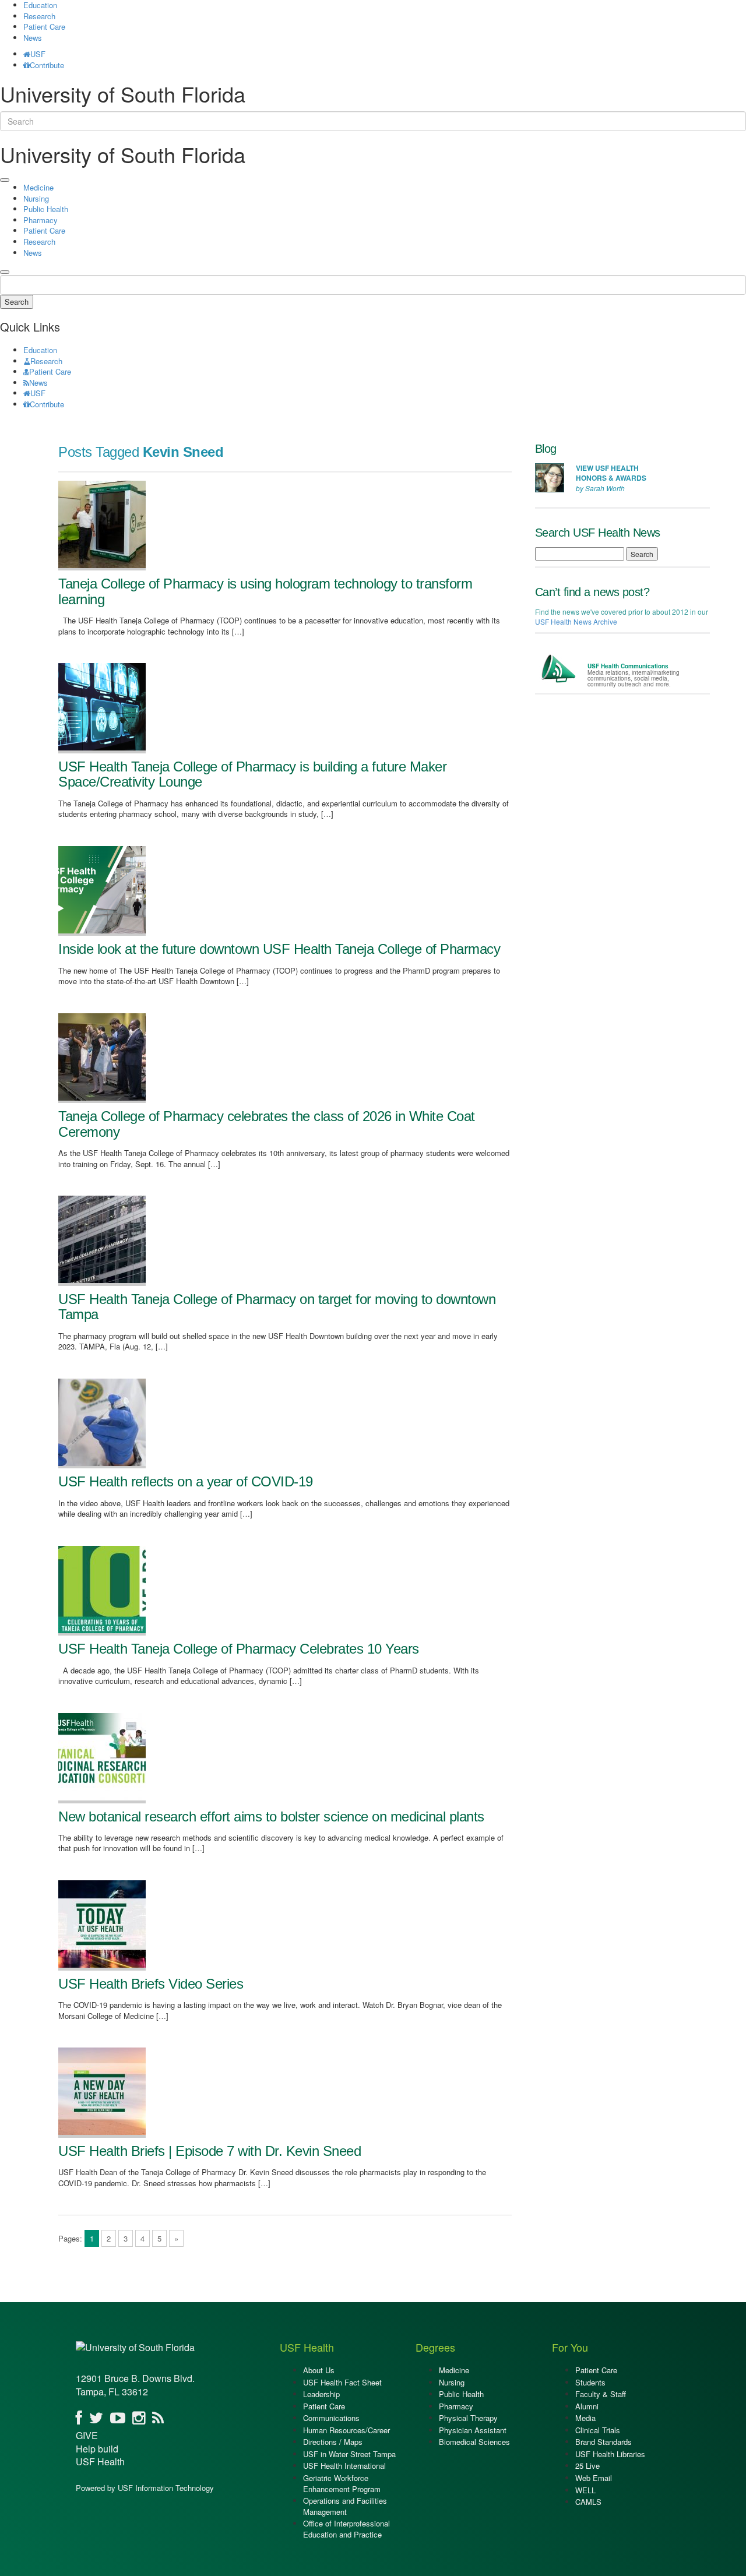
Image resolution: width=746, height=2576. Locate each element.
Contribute (47, 65)
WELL (585, 2490)
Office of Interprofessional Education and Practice (346, 2529)
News (33, 38)
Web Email (594, 2478)
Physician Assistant (473, 2430)
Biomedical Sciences (474, 2442)
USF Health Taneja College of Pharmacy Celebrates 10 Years (239, 1649)
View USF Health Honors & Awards (611, 473)
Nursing (36, 198)
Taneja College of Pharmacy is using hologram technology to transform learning (265, 591)
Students (590, 2382)
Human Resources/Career (346, 2430)
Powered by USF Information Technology (145, 2488)
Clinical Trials (598, 2430)
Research (39, 16)
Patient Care (44, 27)
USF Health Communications (628, 666)
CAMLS (588, 2502)
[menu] (5, 180)
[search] (5, 272)
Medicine (38, 187)
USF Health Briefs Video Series (151, 1984)
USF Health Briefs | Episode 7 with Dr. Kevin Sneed (210, 2151)
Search (17, 302)
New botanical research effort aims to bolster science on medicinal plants (271, 1816)
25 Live (587, 2466)
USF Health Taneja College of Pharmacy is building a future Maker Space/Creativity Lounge (252, 774)
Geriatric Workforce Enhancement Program (342, 2483)
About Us (319, 2370)
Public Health (46, 209)
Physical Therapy (468, 2418)
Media (585, 2418)
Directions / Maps (333, 2442)
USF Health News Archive (576, 621)
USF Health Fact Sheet (342, 2382)
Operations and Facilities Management (345, 2506)
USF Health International (344, 2466)
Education (40, 350)
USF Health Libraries (610, 2454)
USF (38, 54)
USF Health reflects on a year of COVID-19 (186, 1481)
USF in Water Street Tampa (349, 2454)
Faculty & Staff (601, 2394)
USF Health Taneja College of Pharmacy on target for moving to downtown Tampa (277, 1307)
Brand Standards (604, 2442)
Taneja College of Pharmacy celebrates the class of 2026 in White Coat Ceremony (267, 1124)
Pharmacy (41, 220)
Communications (331, 2418)
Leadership (321, 2394)
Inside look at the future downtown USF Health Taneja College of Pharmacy (279, 949)
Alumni (587, 2406)
